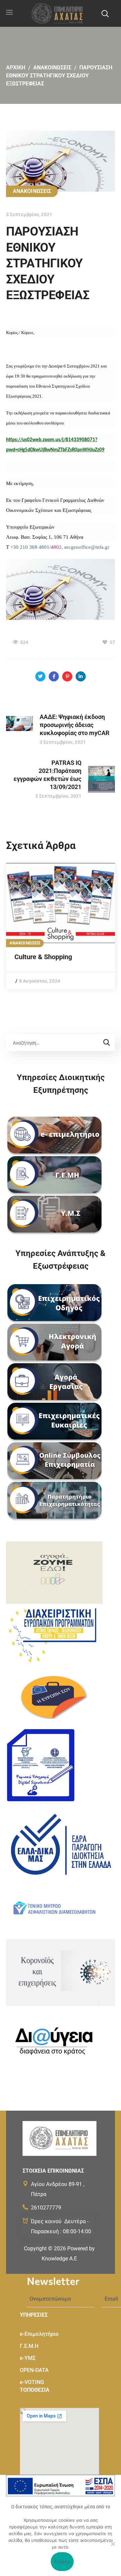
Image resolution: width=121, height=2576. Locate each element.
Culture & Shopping (43, 957)
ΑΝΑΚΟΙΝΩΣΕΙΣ (52, 68)
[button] (105, 13)
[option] (61, 926)
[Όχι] (113, 2544)
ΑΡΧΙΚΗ (16, 68)
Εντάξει (62, 2562)
